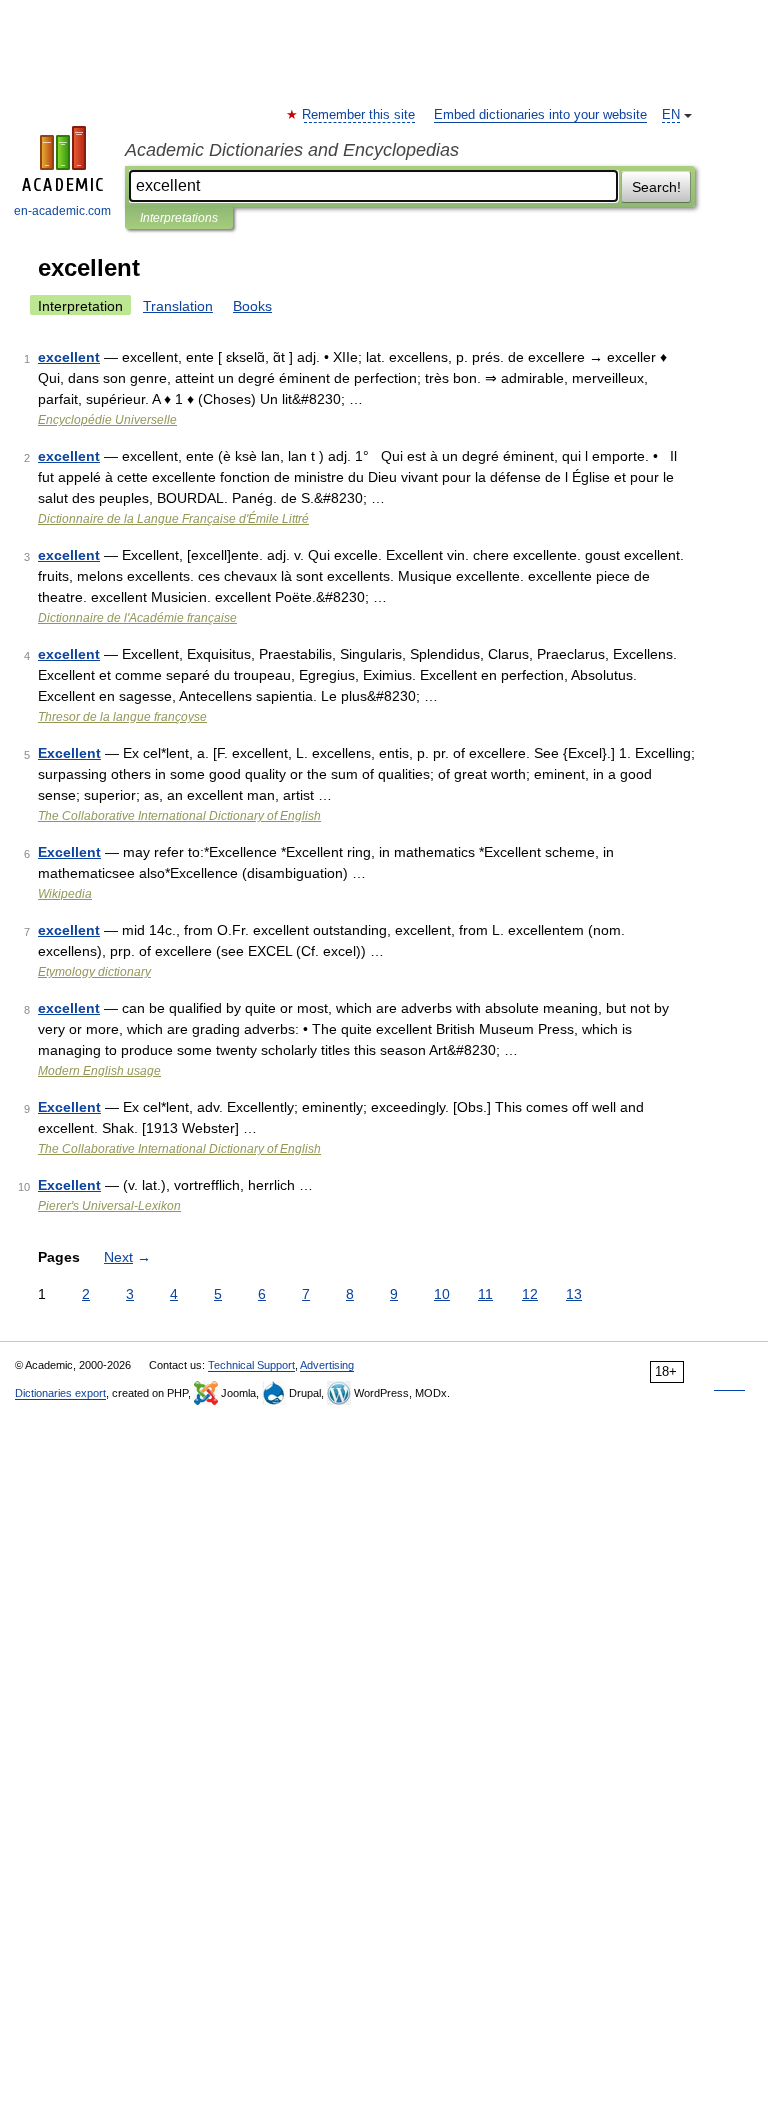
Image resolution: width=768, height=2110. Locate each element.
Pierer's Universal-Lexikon (109, 1206)
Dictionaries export (60, 1393)
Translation (178, 306)
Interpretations (179, 218)
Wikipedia (65, 894)
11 (485, 1294)
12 (530, 1294)
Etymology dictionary (94, 972)
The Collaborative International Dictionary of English (179, 816)
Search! (656, 187)
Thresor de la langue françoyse (122, 717)
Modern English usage (99, 1071)
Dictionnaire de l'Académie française (137, 618)
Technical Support (251, 1365)
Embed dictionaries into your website (540, 115)
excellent (69, 357)
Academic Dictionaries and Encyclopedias (292, 150)
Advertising (327, 1365)
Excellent (69, 753)
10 (442, 1294)
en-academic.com (62, 211)
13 (574, 1294)
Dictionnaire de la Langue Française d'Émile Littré (173, 519)
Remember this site (359, 115)
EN (671, 115)
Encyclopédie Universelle (107, 420)
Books (252, 306)
